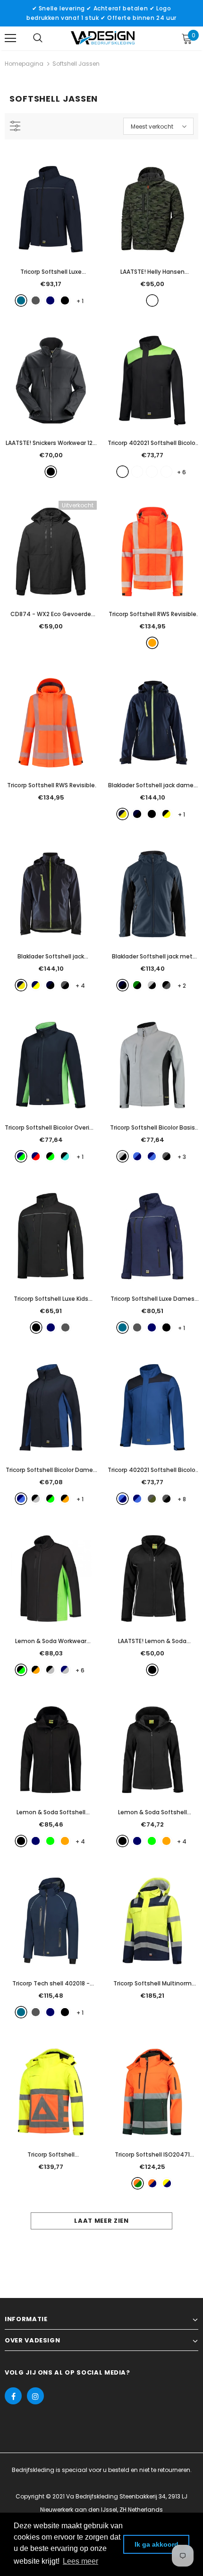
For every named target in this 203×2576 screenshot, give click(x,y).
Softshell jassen (76, 64)
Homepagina (24, 64)
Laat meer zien (101, 2221)
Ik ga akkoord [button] (156, 2544)
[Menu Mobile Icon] (10, 38)
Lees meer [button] (80, 2561)
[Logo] (103, 38)
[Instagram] (35, 2396)
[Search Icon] (38, 38)
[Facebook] (13, 2396)
